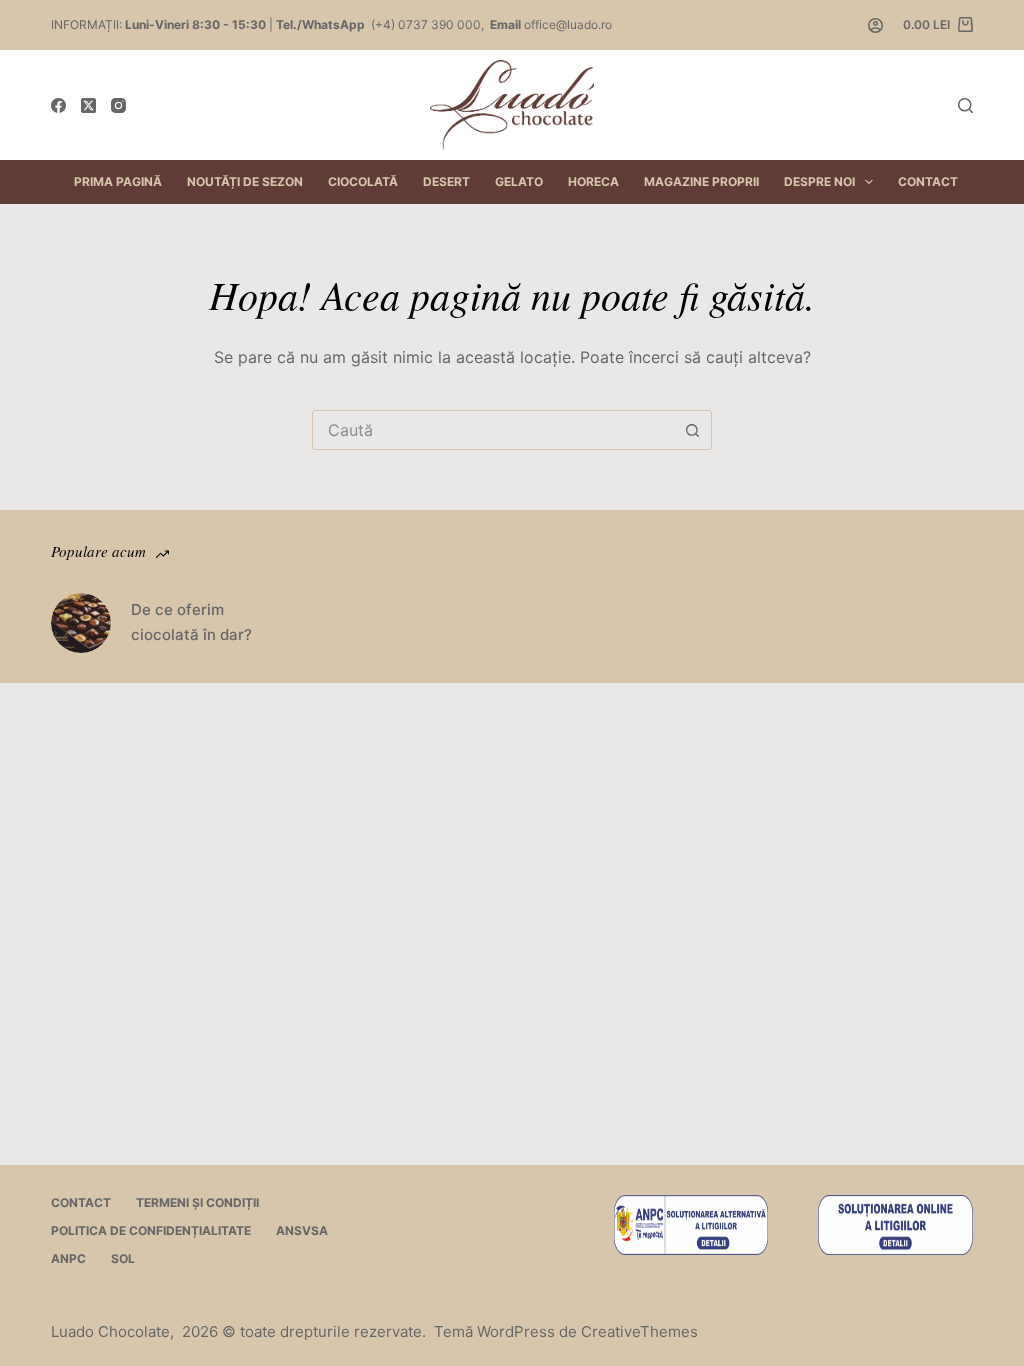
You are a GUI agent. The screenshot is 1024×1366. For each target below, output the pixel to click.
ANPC (68, 1258)
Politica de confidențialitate (151, 1230)
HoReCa (593, 181)
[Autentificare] (875, 25)
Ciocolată (363, 181)
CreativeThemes (639, 1331)
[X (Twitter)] (88, 105)
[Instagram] (118, 105)
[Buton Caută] (692, 430)
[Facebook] (58, 105)
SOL (123, 1258)
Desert (446, 181)
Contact (928, 181)
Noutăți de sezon (245, 181)
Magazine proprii (701, 181)
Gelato (519, 181)
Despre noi (819, 181)
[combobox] (493, 430)
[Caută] (965, 105)
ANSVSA (302, 1230)
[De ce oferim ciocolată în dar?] (81, 623)
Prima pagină (118, 181)
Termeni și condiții (197, 1202)
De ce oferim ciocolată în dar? (191, 622)
